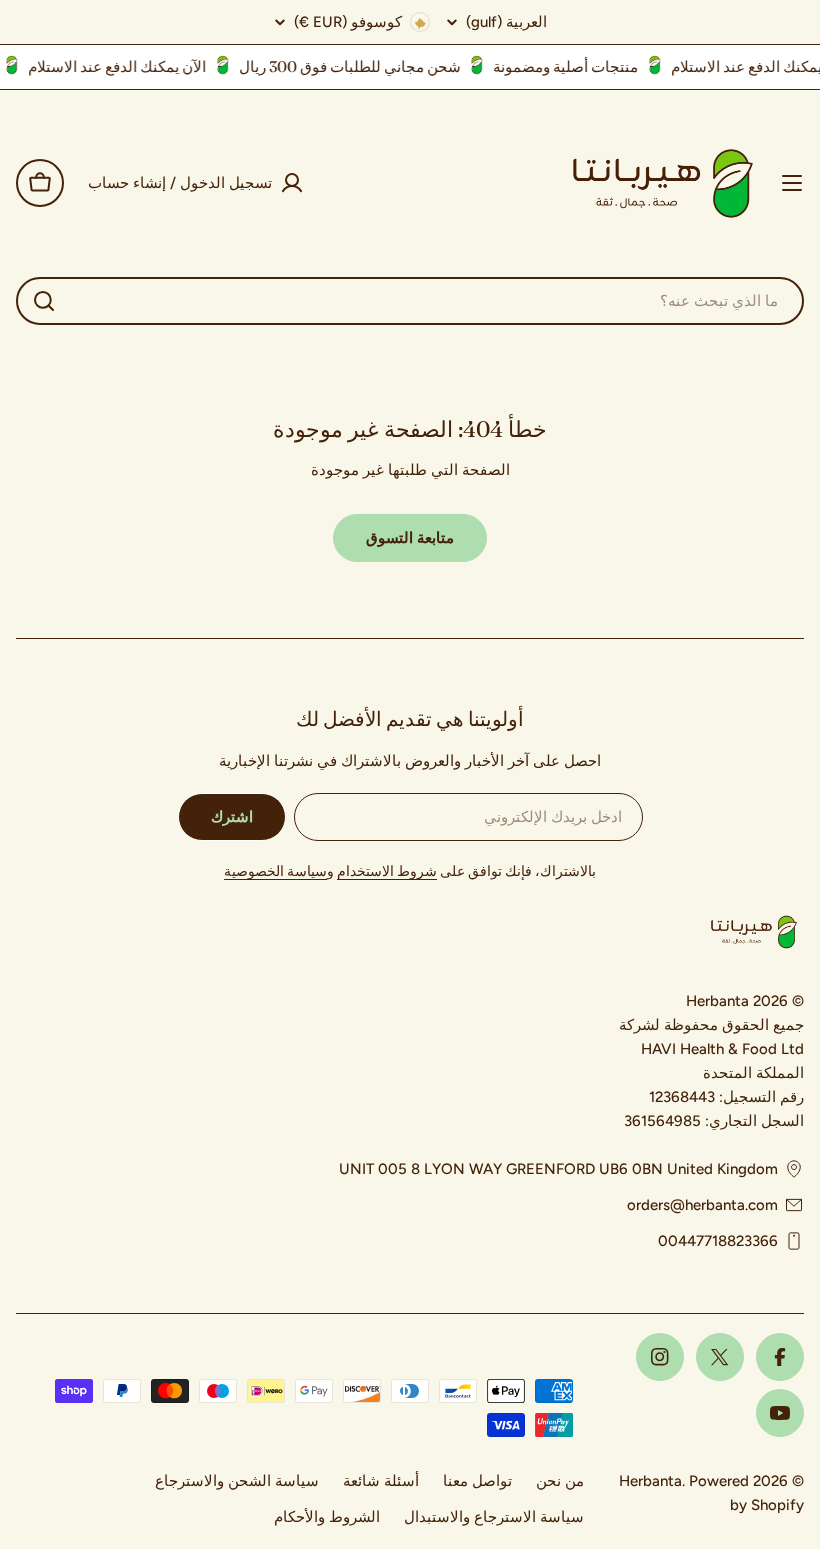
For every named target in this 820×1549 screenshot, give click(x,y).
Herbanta (650, 1481)
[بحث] (44, 301)
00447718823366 (718, 1241)
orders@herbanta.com (702, 1205)
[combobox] (410, 301)
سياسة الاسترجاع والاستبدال (494, 1517)
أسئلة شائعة (381, 1481)
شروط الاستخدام (387, 871)
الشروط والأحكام (327, 1517)
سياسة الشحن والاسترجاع (237, 1481)
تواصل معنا (477, 1481)
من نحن (560, 1481)
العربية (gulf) (506, 22)
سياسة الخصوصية (275, 871)
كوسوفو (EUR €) (348, 22)
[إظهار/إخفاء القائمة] (792, 183)
